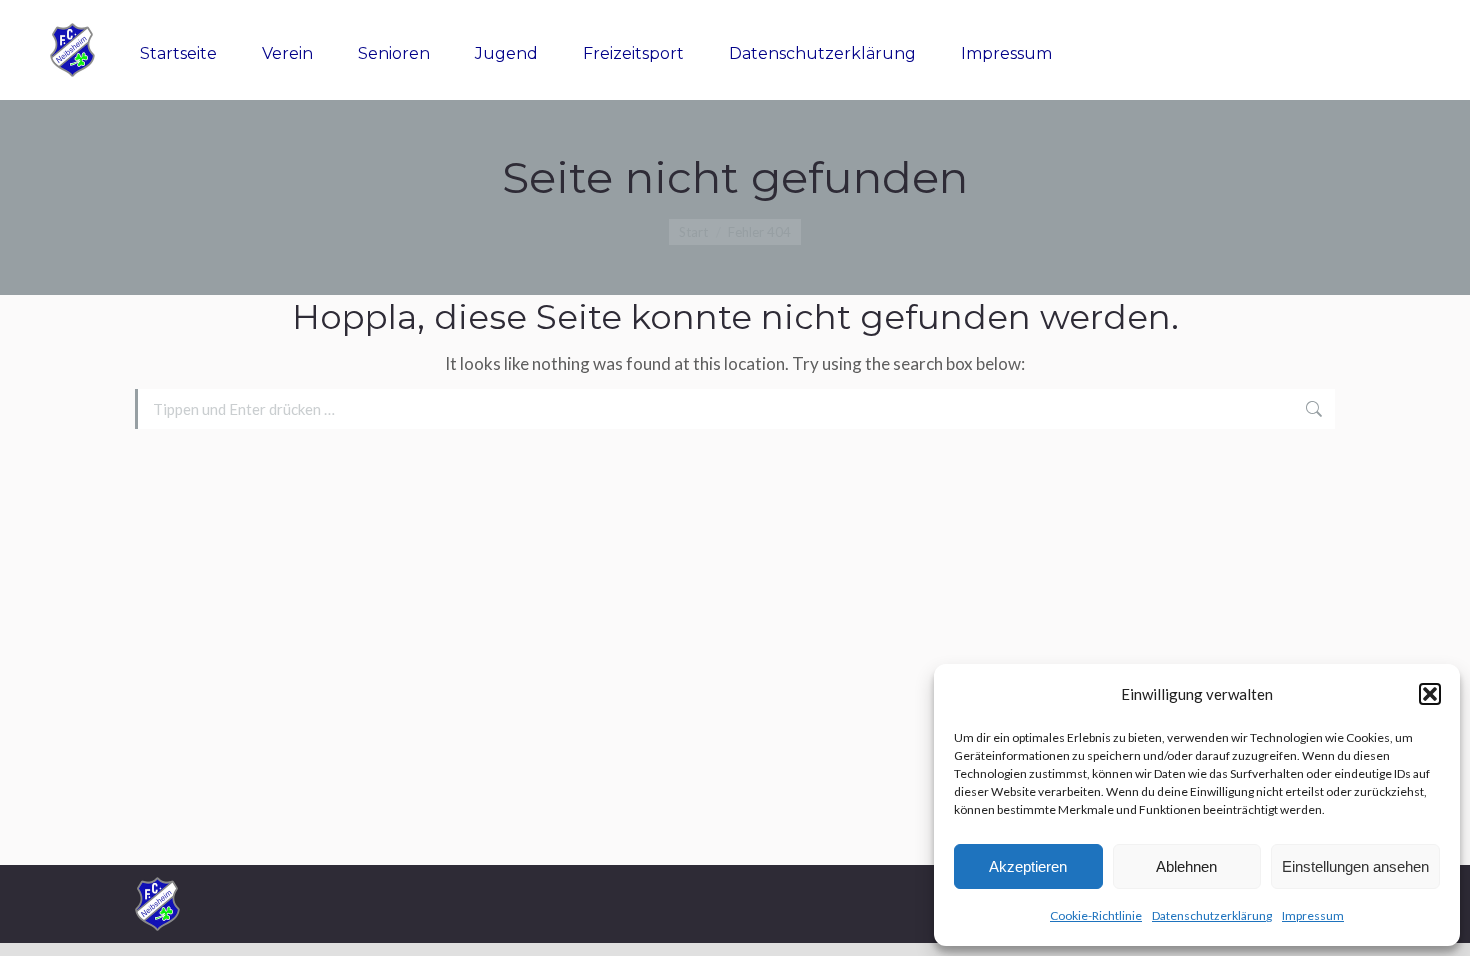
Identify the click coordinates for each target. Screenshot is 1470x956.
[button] (1430, 694)
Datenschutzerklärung (1212, 915)
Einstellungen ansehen (1355, 866)
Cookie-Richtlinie (1096, 915)
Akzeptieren (1028, 866)
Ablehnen (1186, 866)
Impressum (1313, 915)
